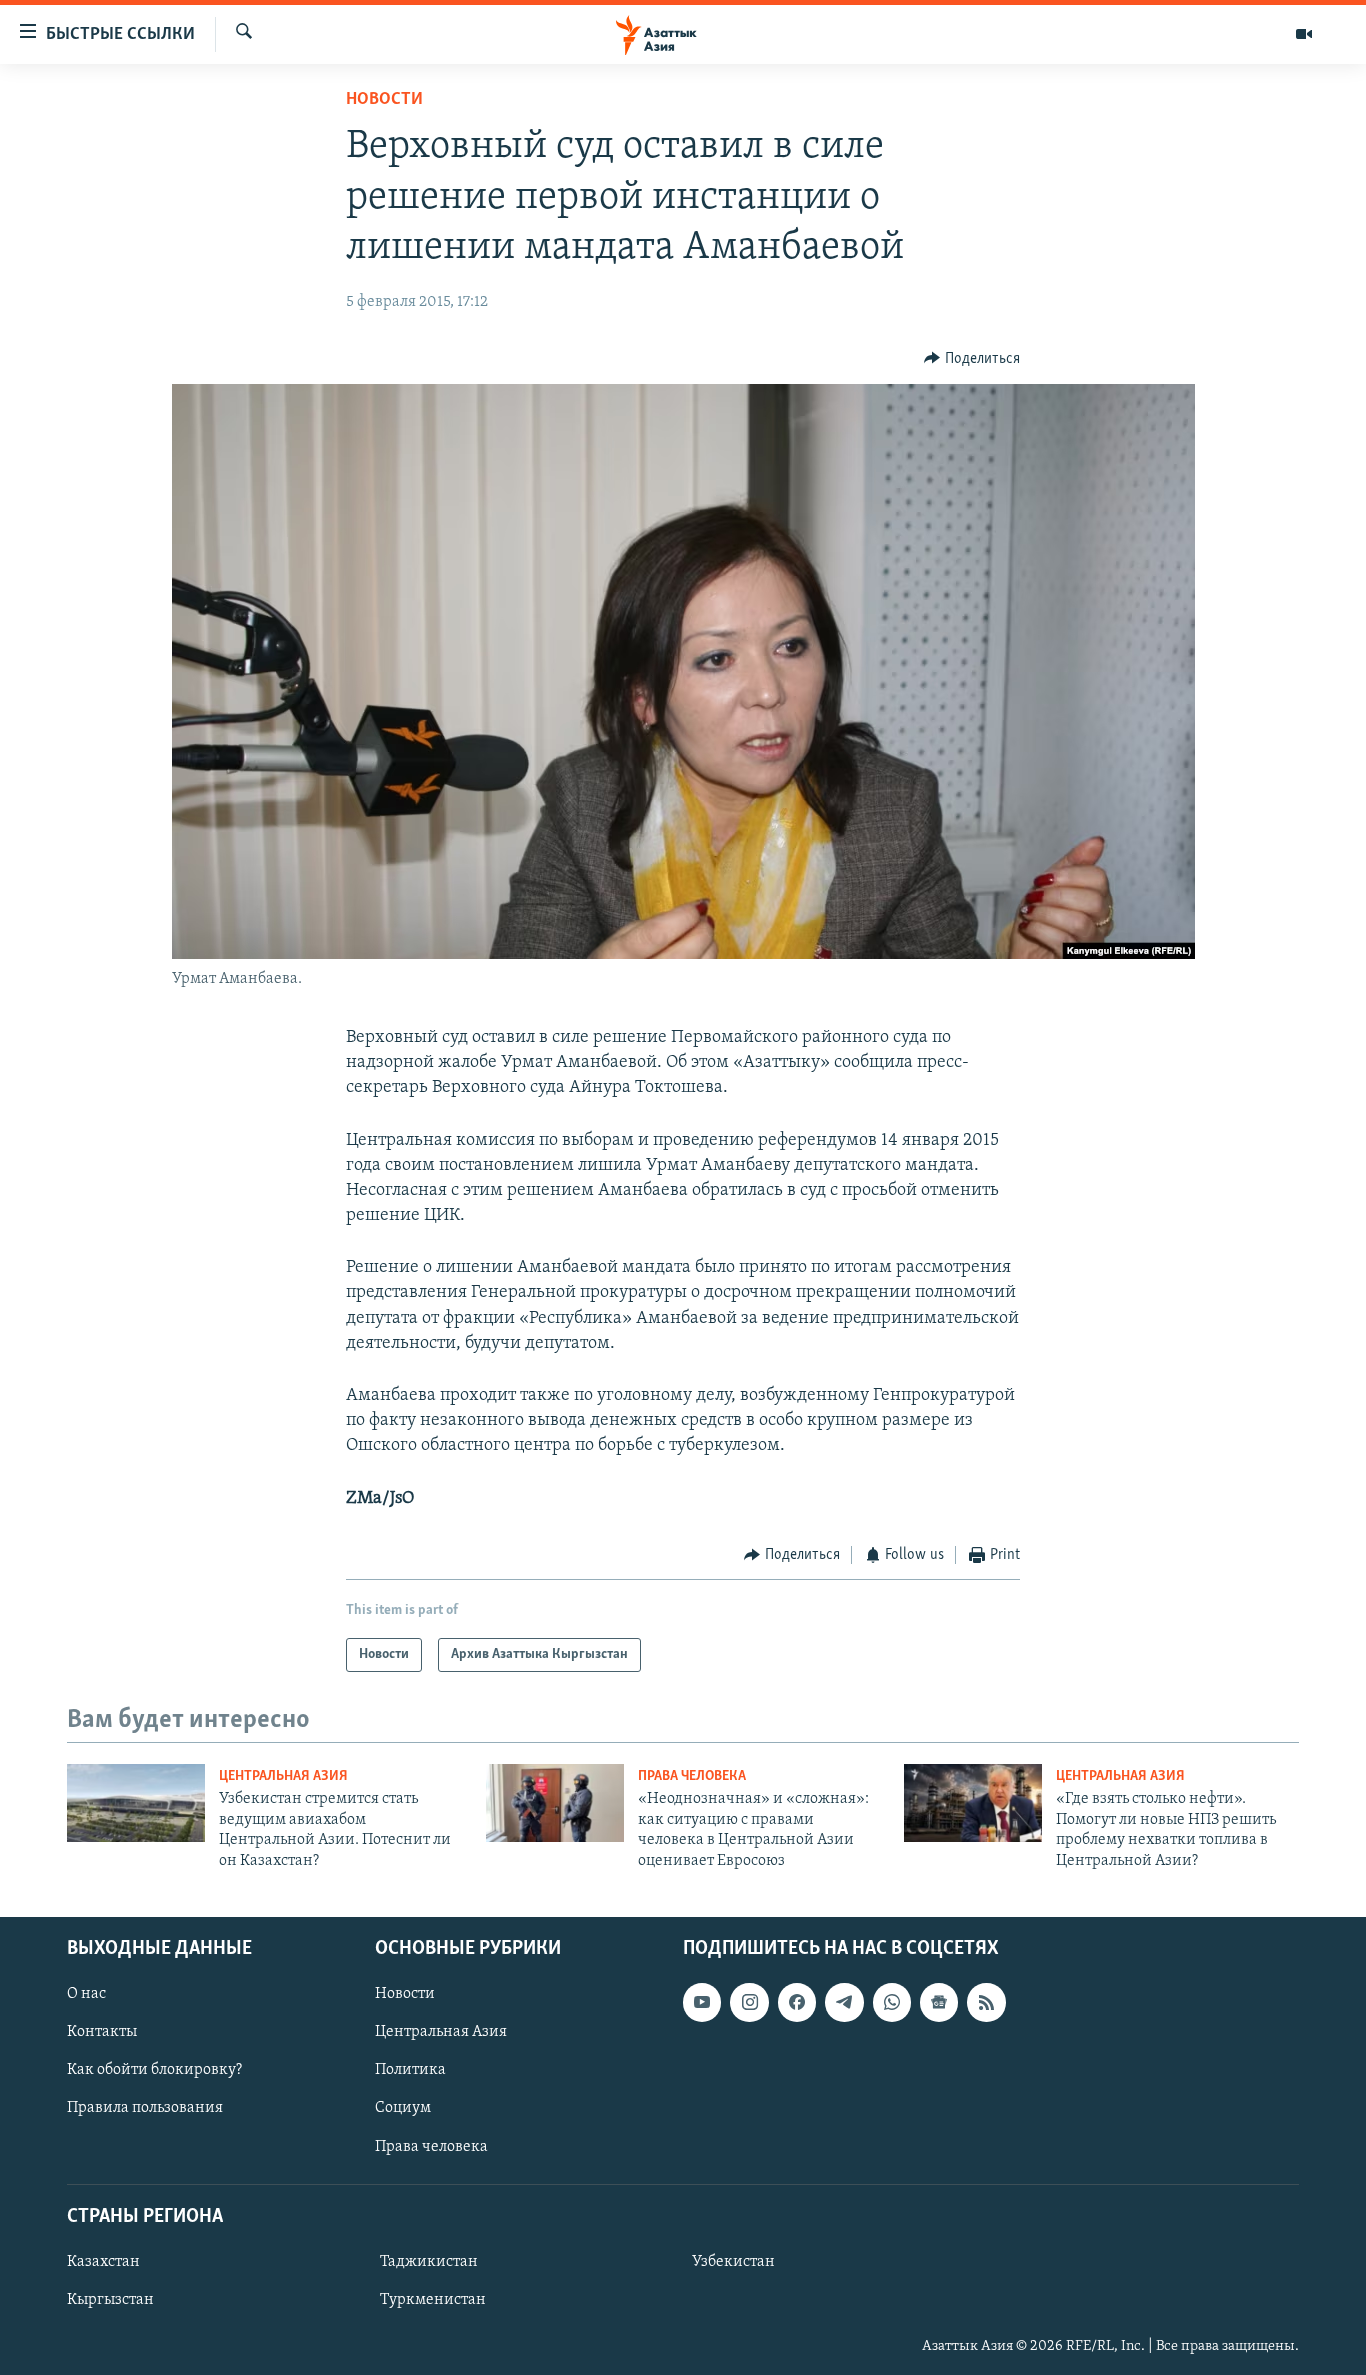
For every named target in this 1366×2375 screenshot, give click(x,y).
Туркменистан (433, 2300)
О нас (86, 1994)
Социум (403, 2108)
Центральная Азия (283, 1776)
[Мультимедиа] (1304, 34)
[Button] (972, 359)
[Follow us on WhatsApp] (892, 2002)
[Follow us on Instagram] (749, 2002)
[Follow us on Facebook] (797, 2002)
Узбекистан (733, 2262)
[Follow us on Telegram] (844, 2002)
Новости (384, 100)
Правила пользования (145, 2108)
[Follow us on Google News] (939, 2002)
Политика (410, 2070)
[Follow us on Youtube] (702, 2002)
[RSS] (986, 2002)
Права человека (692, 1776)
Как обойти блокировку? (154, 2070)
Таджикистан (429, 2262)
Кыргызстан (110, 2300)
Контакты (102, 2032)
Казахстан (103, 2262)
